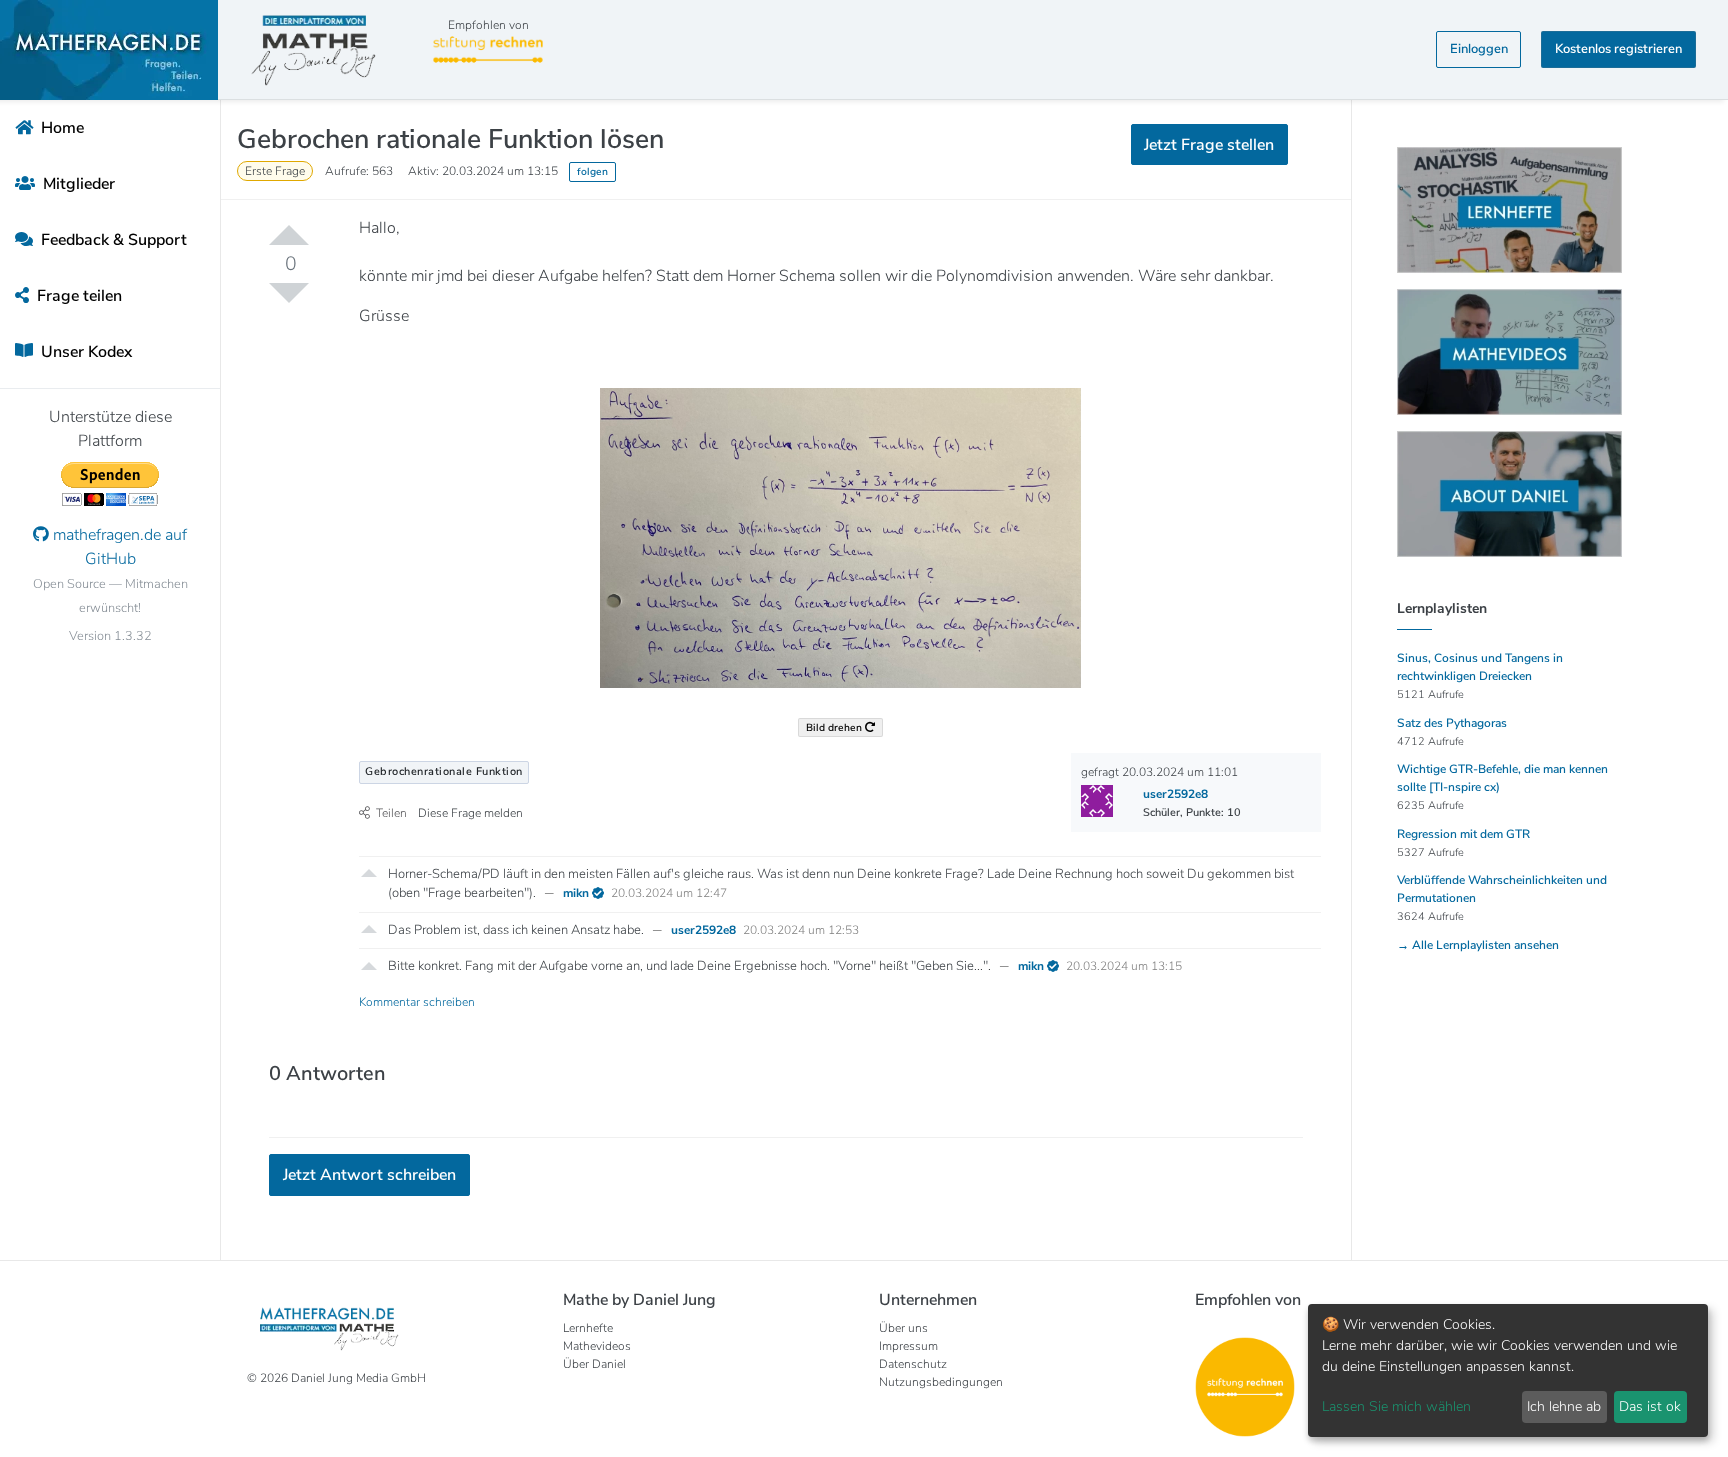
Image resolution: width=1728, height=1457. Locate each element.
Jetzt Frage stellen (864, 250)
